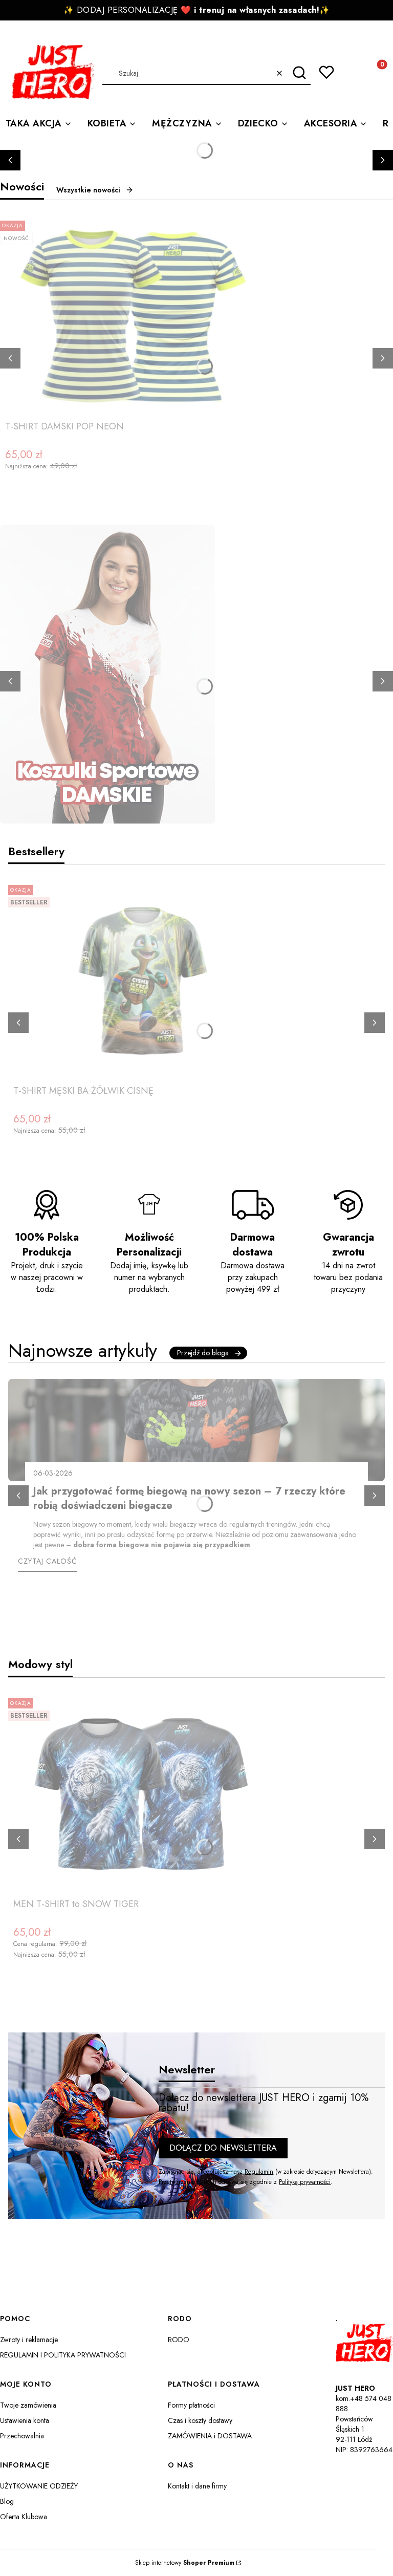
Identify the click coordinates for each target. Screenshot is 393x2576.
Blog (7, 2501)
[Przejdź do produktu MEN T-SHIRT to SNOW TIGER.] (141, 1794)
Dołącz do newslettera (223, 2148)
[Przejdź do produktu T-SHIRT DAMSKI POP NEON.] (133, 316)
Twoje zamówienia (28, 2405)
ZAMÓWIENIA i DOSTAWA (210, 2436)
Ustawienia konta (25, 2420)
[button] (299, 73)
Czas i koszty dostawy (200, 2420)
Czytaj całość (48, 1561)
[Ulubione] (326, 72)
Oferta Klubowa (24, 2517)
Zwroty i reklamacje (29, 2340)
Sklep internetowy (185, 2563)
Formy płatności (191, 2405)
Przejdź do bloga (203, 1353)
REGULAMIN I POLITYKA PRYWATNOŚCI (63, 2355)
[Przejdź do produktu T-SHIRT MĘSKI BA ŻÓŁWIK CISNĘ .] (141, 981)
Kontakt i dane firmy (197, 2486)
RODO (179, 2340)
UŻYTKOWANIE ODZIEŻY (39, 2486)
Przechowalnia (22, 2436)
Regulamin (259, 2172)
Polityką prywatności (305, 2182)
